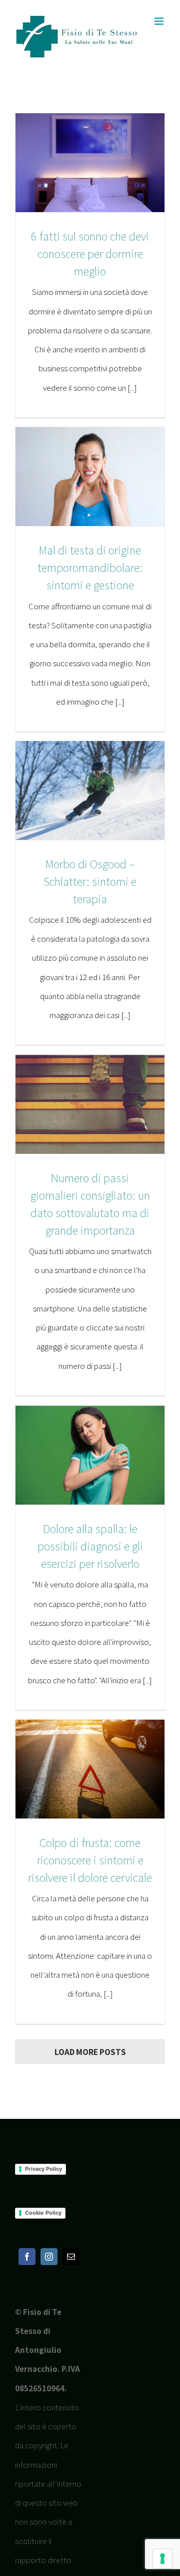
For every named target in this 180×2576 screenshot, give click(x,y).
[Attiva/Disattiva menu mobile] (160, 21)
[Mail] (71, 2257)
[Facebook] (27, 2257)
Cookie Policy (43, 2213)
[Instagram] (49, 2257)
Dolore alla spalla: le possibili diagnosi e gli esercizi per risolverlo (90, 1546)
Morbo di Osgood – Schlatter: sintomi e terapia (90, 882)
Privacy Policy (43, 2169)
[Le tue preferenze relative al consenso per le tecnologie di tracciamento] (162, 2559)
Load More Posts (90, 2052)
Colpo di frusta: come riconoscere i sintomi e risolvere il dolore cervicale (90, 1860)
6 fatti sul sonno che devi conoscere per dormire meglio (90, 254)
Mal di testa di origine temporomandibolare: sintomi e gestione (90, 568)
